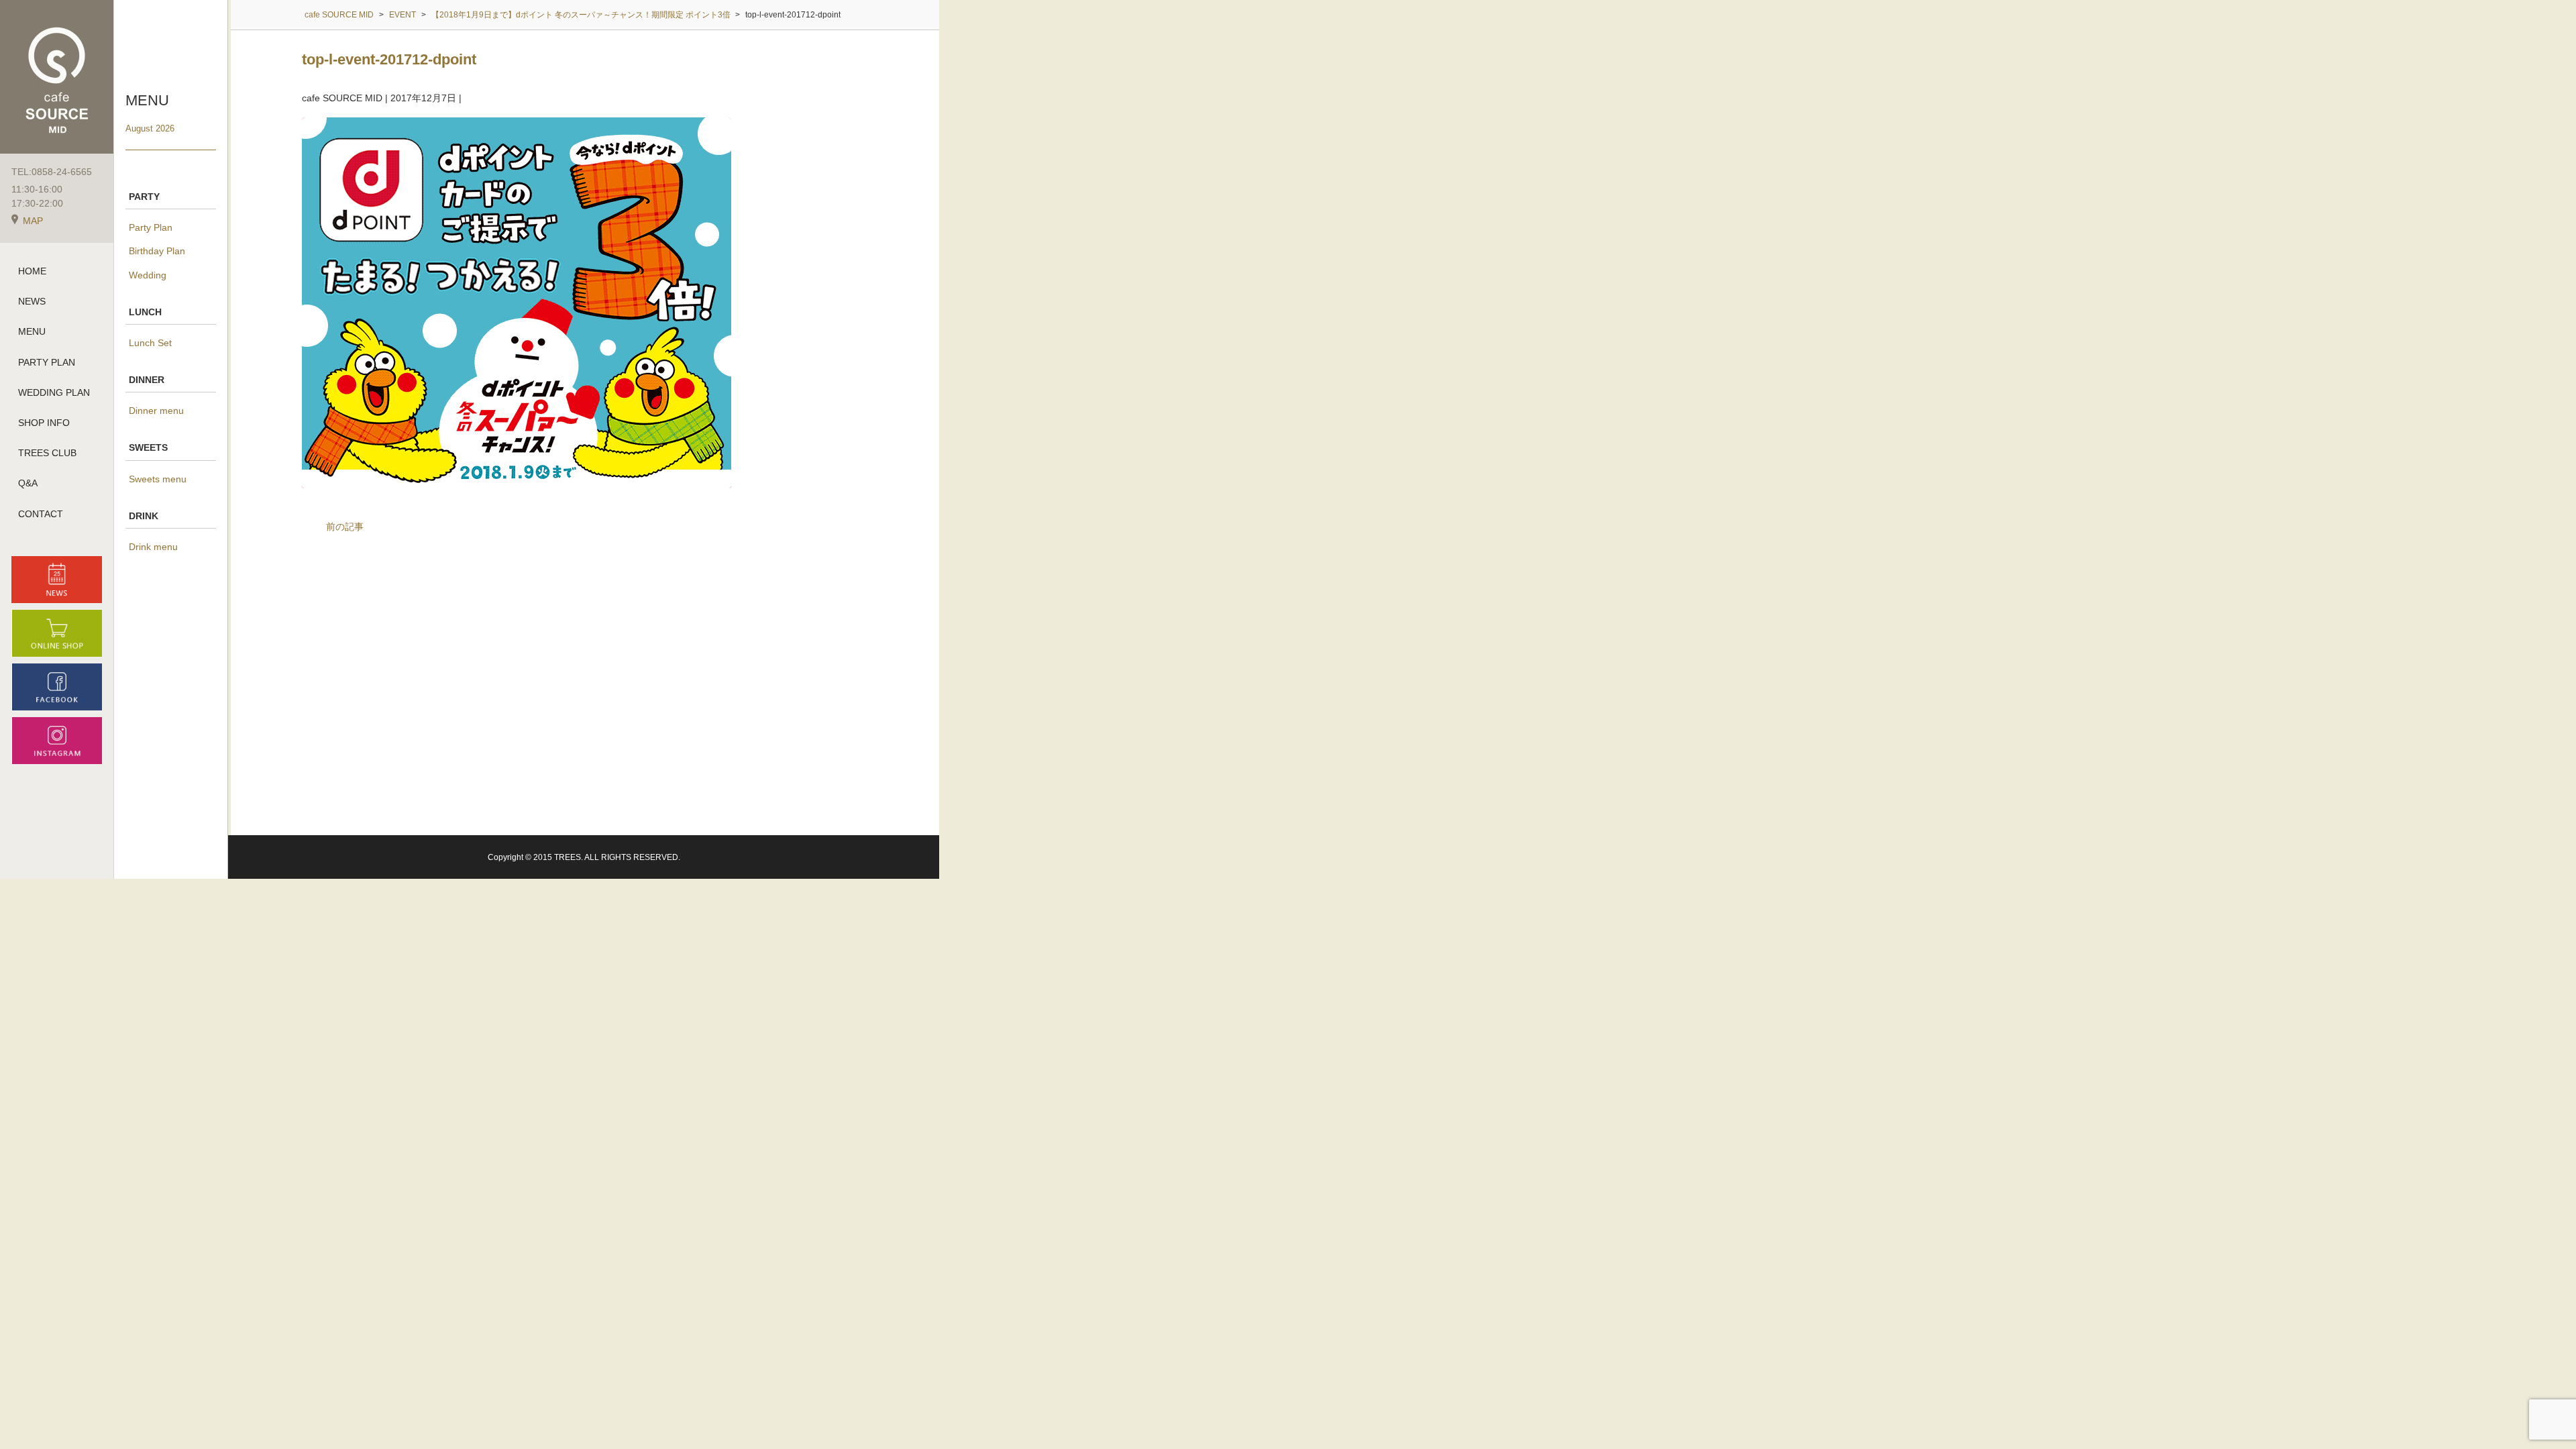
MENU (32, 331)
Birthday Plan (157, 251)
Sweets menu (158, 479)
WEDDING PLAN (54, 392)
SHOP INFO (44, 423)
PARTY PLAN (47, 362)
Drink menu (153, 547)
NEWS (32, 301)
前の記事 (345, 527)
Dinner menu (156, 411)
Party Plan (151, 227)
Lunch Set (150, 343)
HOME (32, 271)
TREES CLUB (47, 453)
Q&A (28, 483)
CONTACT (41, 514)
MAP (33, 221)
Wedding (148, 275)
